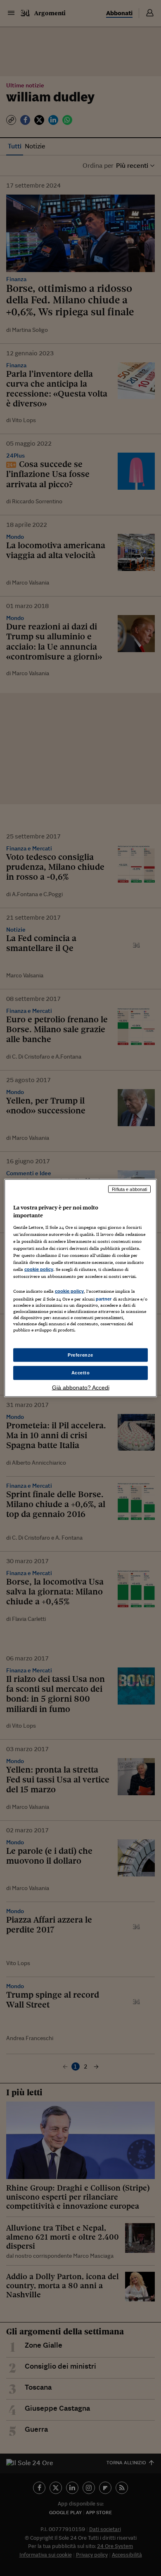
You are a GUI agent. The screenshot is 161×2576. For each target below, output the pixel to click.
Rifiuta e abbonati (129, 1189)
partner (104, 1299)
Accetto (81, 1373)
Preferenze (80, 1355)
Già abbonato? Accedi (81, 1388)
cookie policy (39, 1269)
